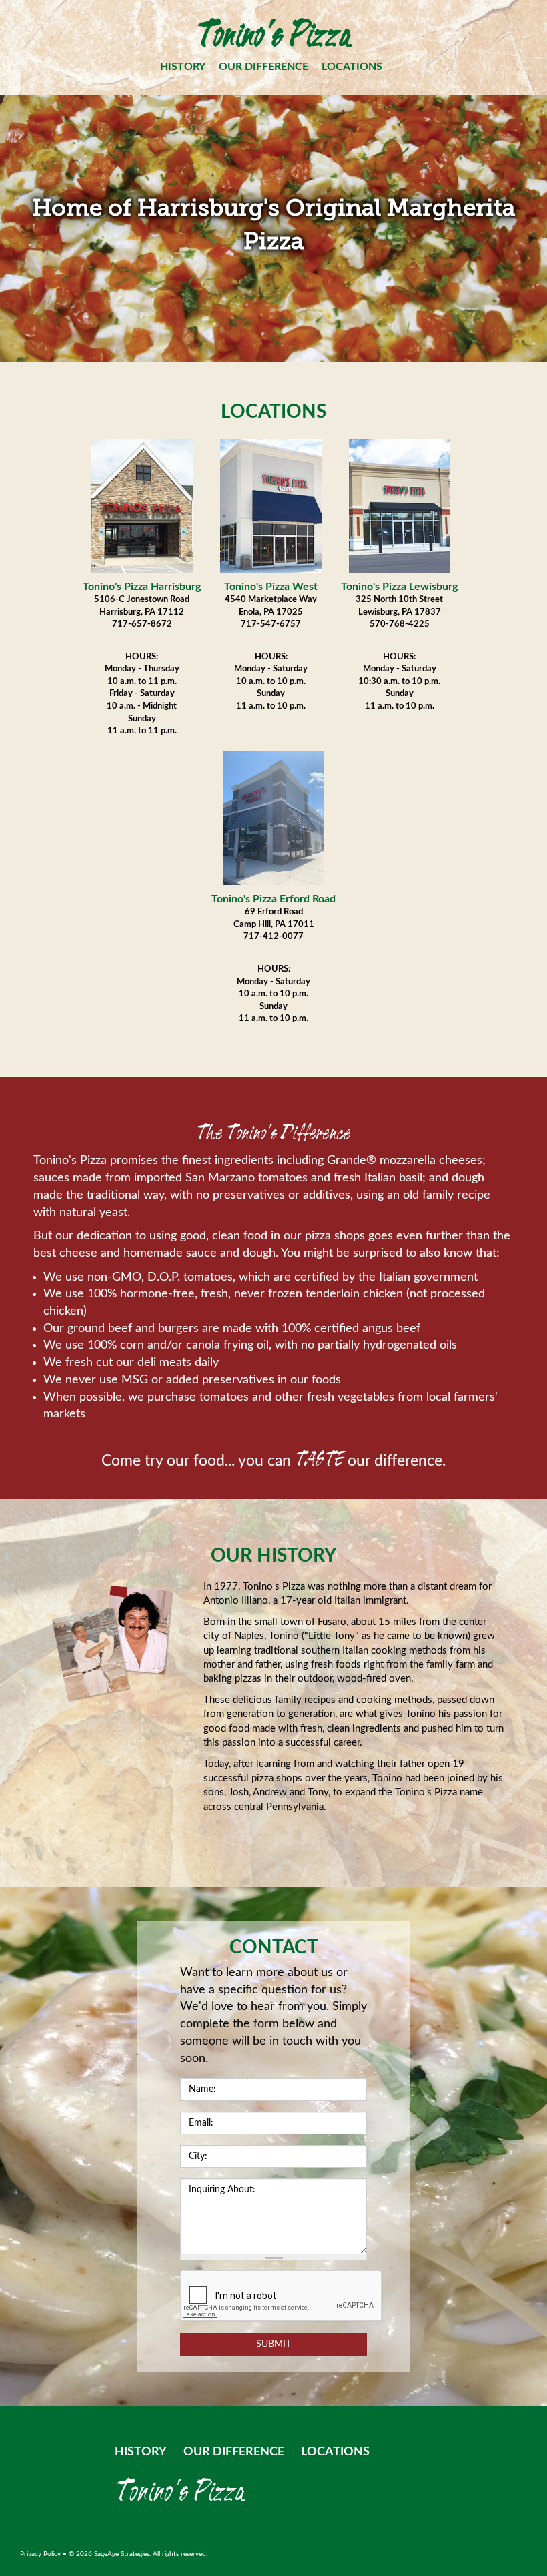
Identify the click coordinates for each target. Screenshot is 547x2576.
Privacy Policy (40, 2554)
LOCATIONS (352, 67)
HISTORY (183, 67)
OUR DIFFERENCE (263, 67)
